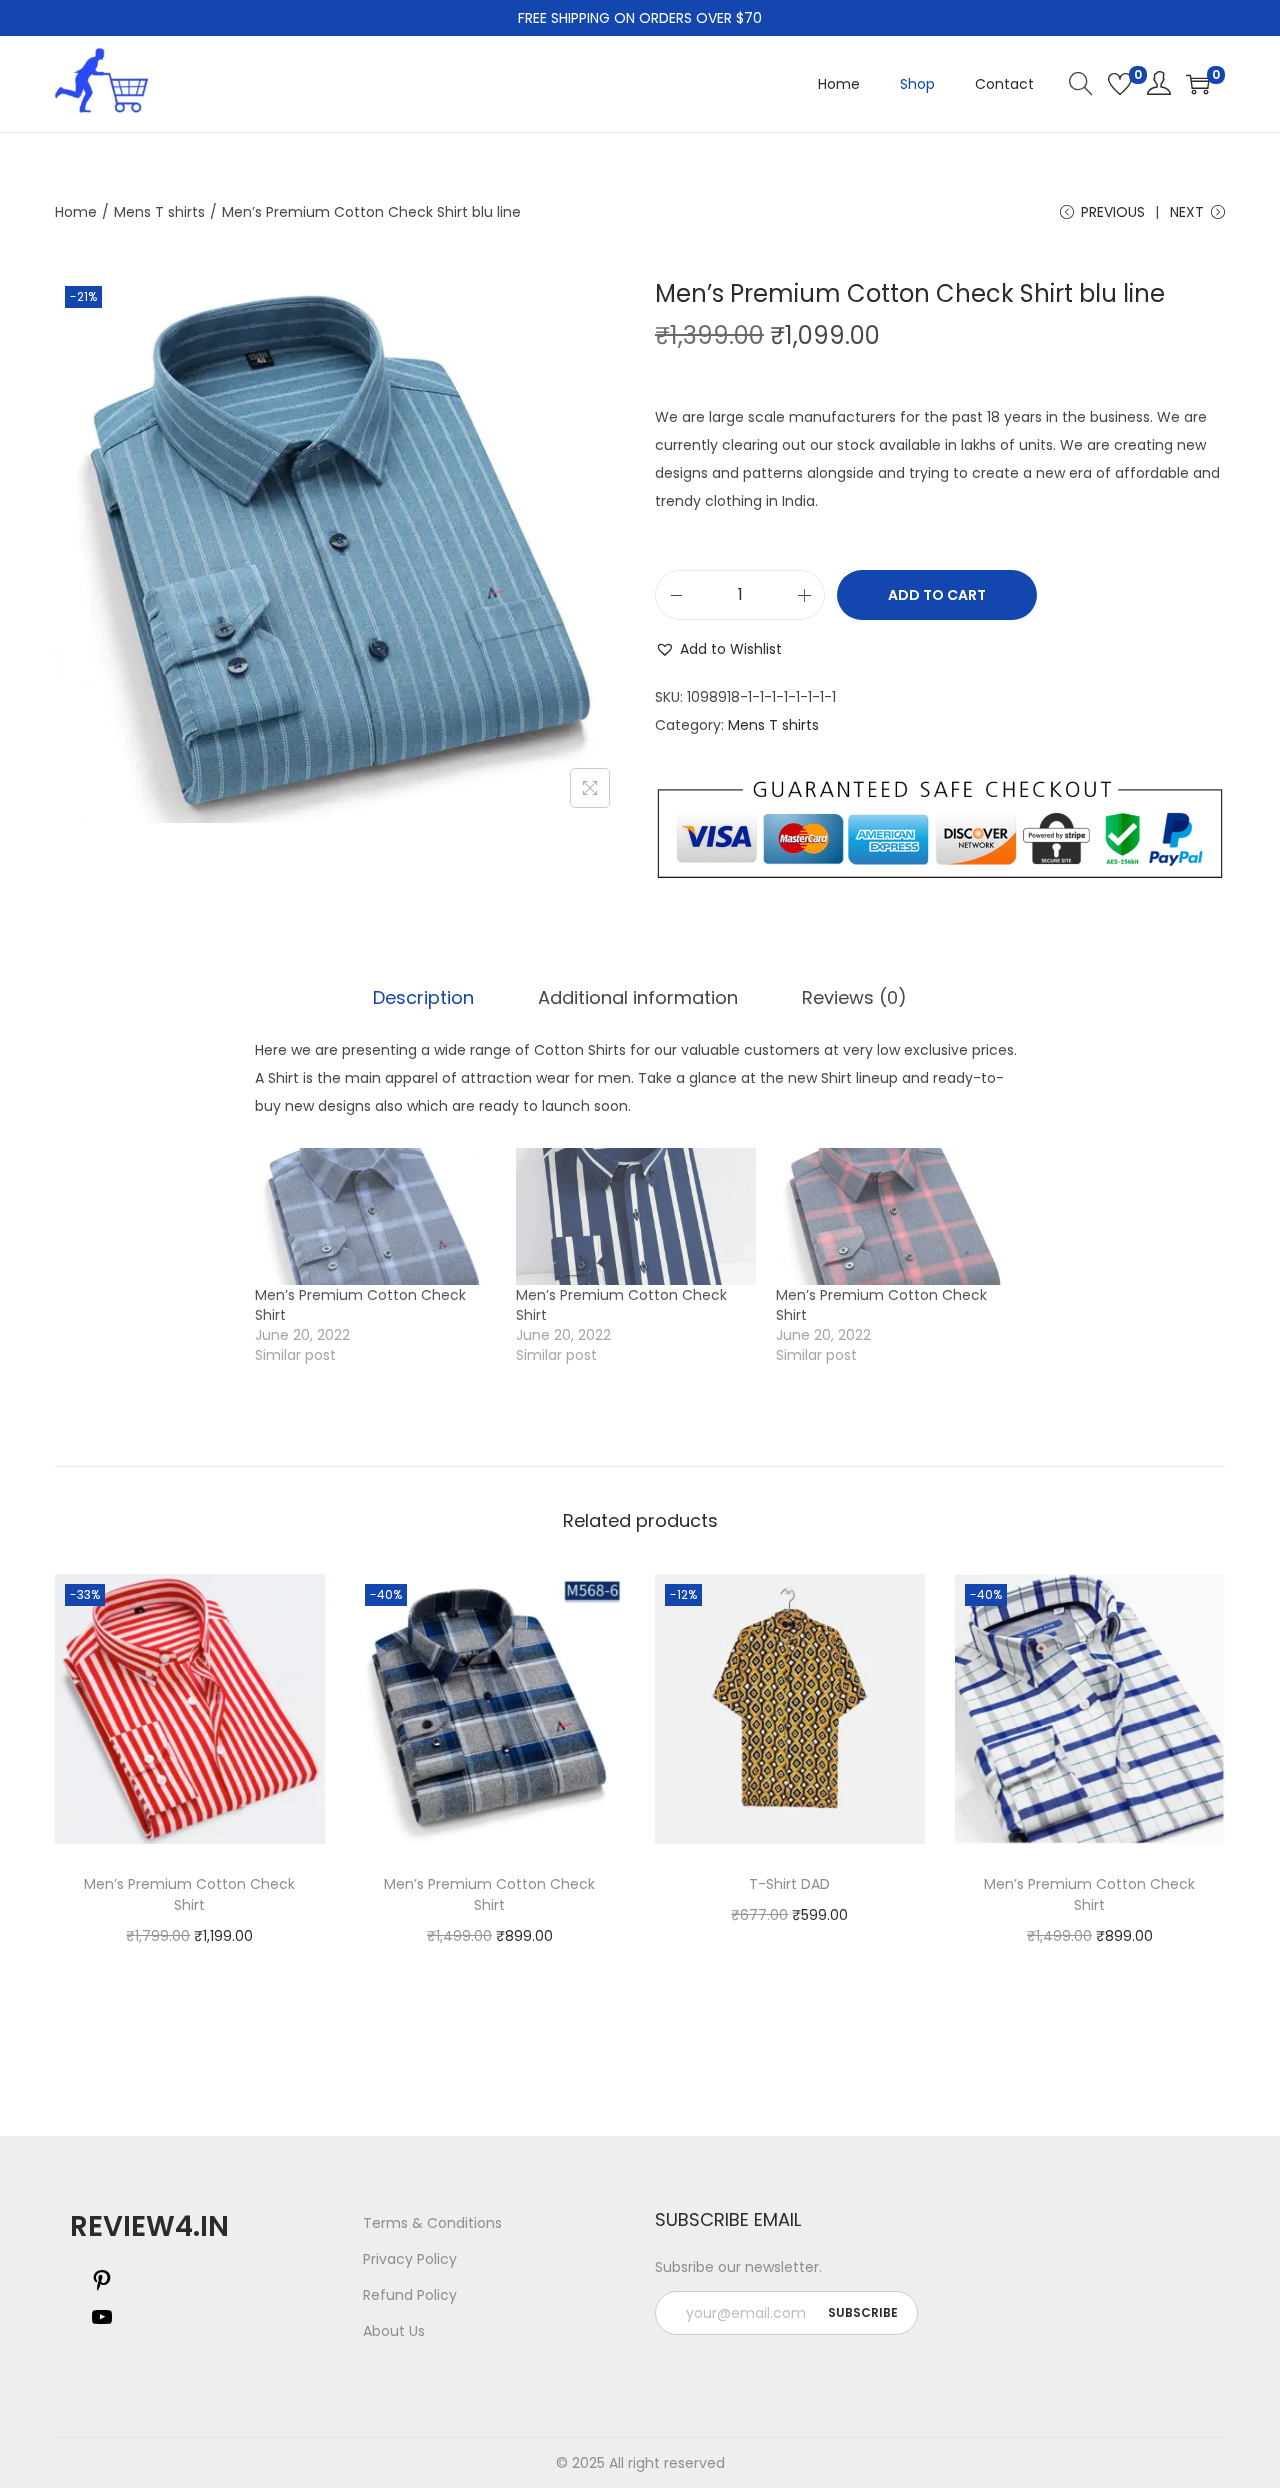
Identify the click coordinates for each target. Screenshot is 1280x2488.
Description (423, 997)
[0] (1120, 84)
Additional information (638, 997)
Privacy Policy (410, 2259)
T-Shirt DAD (789, 1884)
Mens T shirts (159, 212)
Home (76, 212)
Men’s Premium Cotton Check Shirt (189, 1894)
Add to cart (937, 595)
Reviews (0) (854, 997)
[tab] (423, 998)
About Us (394, 2331)
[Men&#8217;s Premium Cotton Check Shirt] (375, 1217)
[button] (718, 649)
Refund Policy (410, 2295)
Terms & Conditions (432, 2223)
